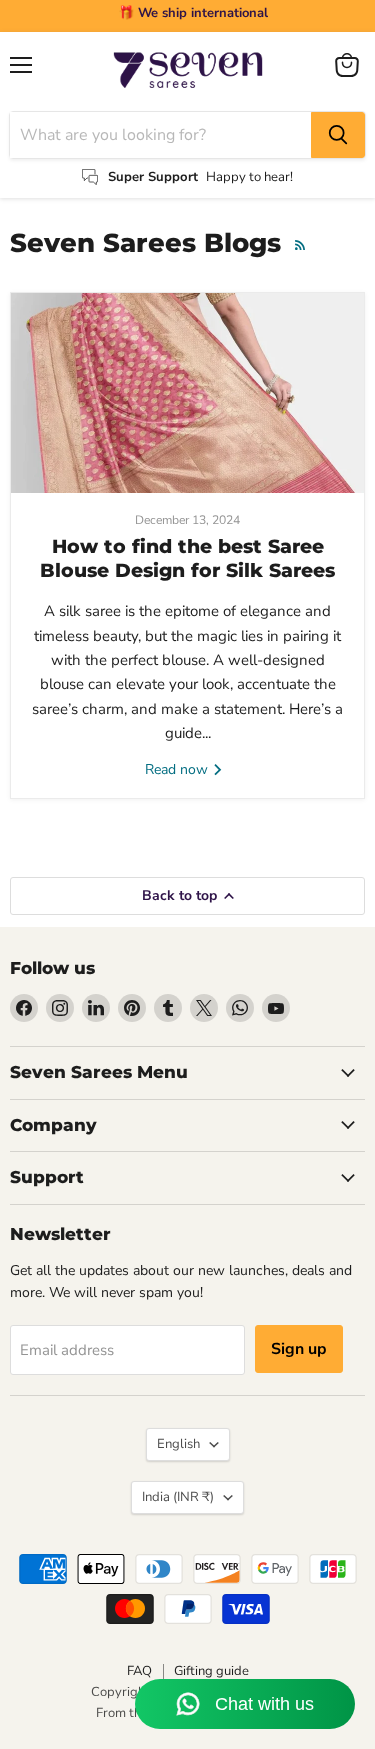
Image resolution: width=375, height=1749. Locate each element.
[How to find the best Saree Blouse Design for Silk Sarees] (187, 393)
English (178, 1444)
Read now (178, 769)
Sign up (299, 1349)
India (178, 1497)
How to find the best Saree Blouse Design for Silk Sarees (187, 558)
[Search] (338, 135)
